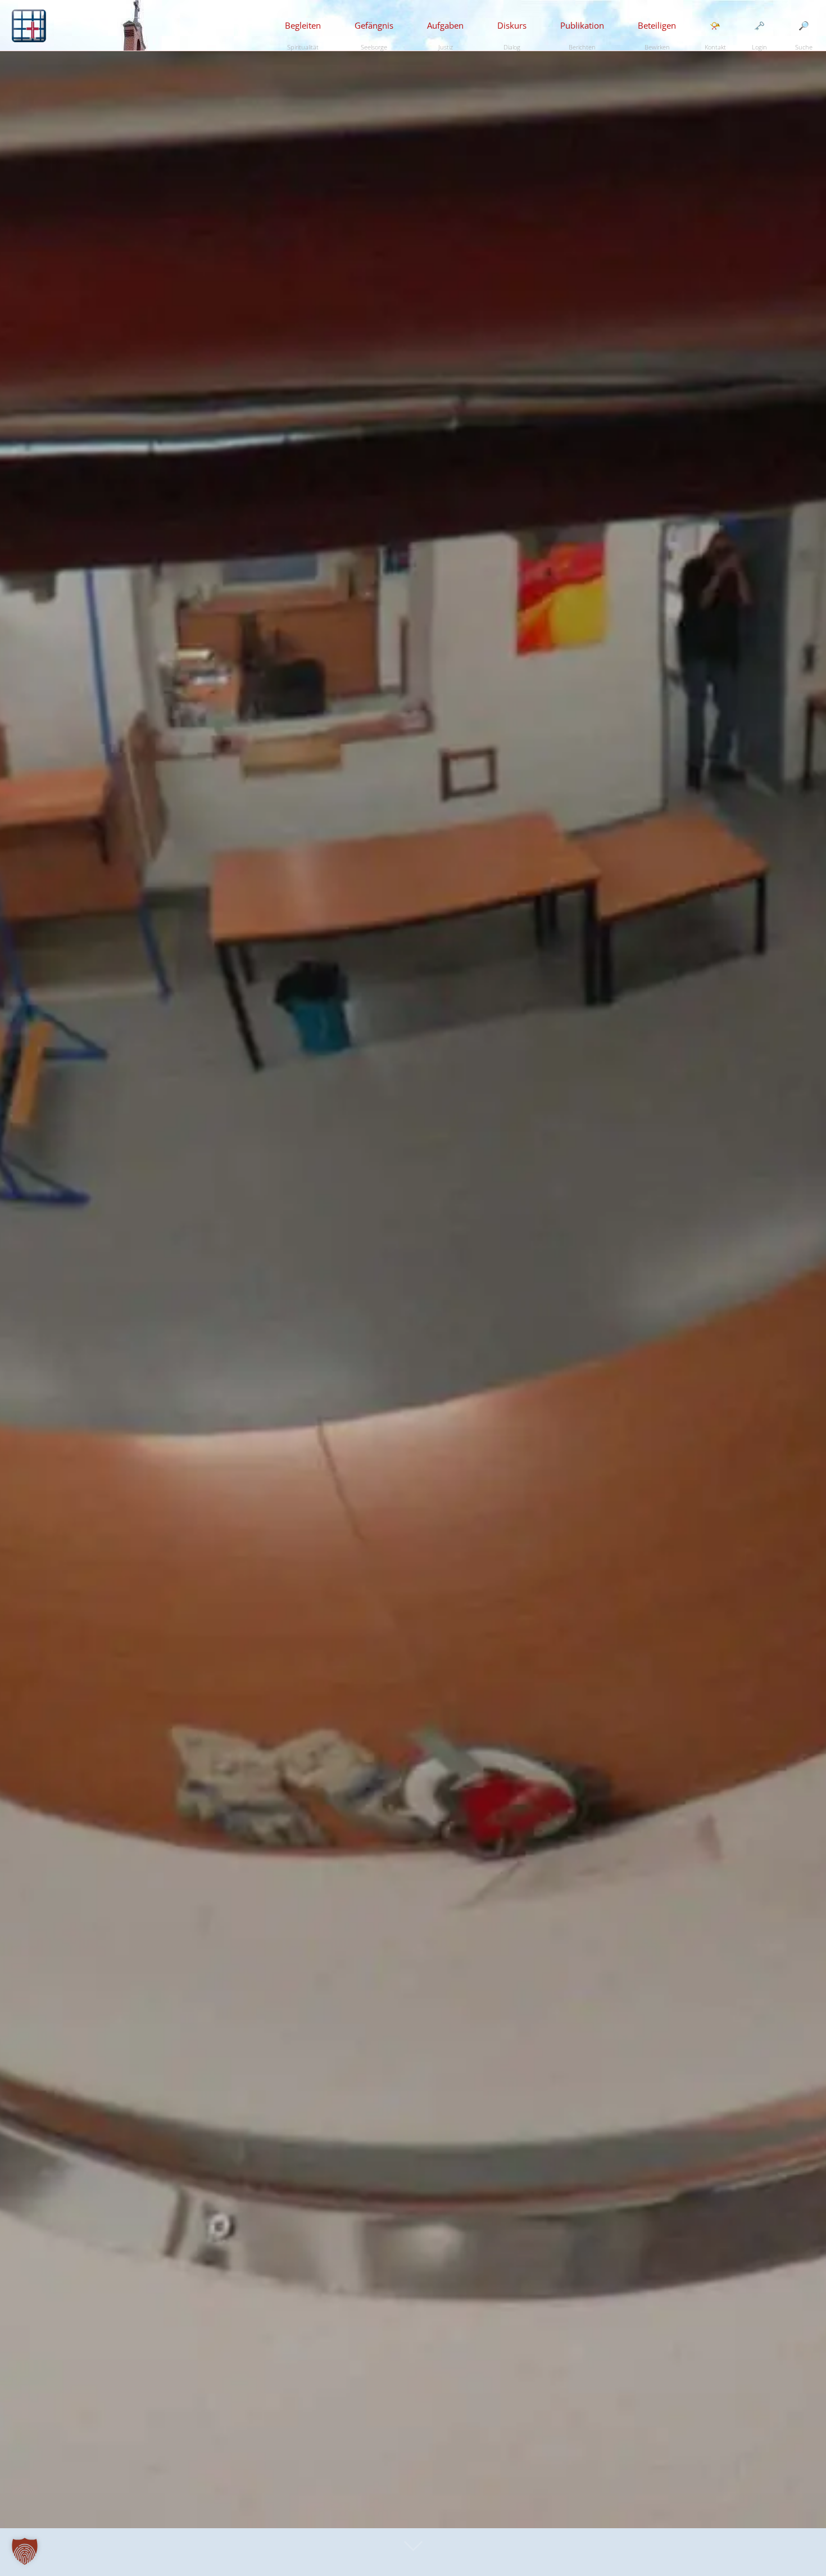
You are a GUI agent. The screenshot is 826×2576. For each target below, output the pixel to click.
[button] (25, 2551)
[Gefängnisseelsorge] (29, 25)
